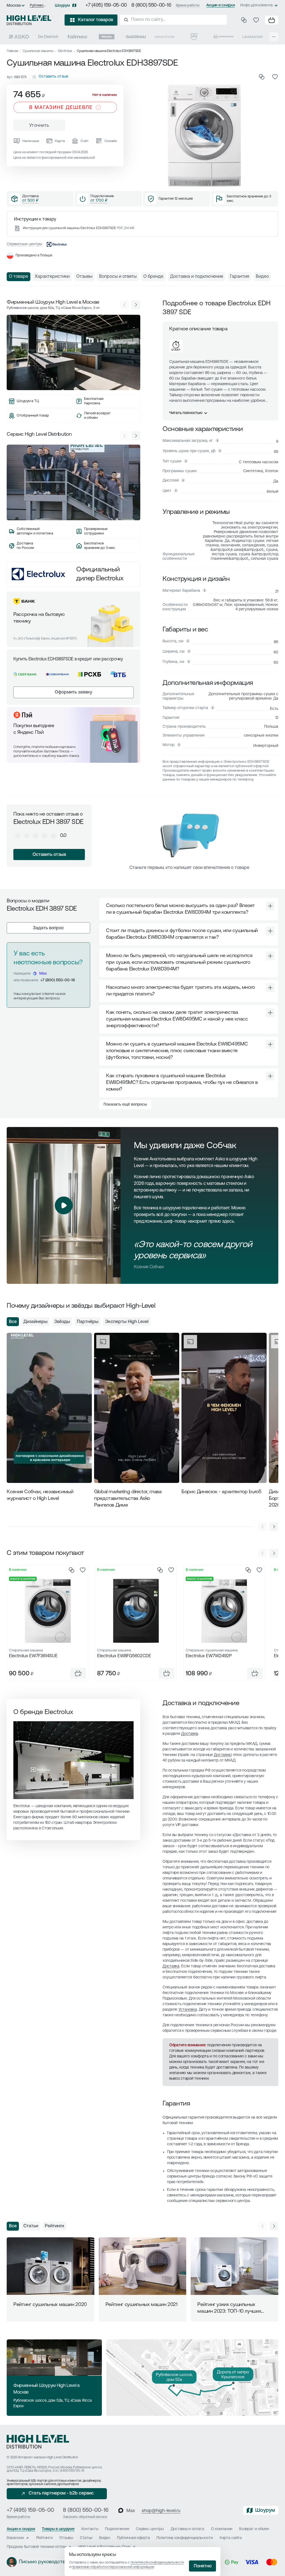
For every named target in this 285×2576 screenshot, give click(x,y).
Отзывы (66, 2538)
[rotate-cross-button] (270, 906)
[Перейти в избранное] (256, 20)
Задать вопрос (48, 928)
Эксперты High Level (127, 1322)
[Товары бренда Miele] (107, 37)
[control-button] (136, 305)
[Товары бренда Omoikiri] (223, 37)
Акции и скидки (220, 5)
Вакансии (15, 2538)
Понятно (203, 2566)
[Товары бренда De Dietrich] (48, 37)
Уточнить (39, 126)
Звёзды (62, 1322)
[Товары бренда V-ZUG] (194, 37)
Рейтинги (54, 2226)
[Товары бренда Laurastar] (252, 37)
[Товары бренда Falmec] (77, 37)
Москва (14, 6)
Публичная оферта (133, 2538)
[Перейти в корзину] (272, 20)
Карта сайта (231, 2538)
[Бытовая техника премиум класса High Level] (29, 20)
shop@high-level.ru (161, 2511)
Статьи (31, 2226)
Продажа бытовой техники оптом (36, 2547)
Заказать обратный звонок (85, 2517)
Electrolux (65, 51)
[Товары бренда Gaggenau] (136, 37)
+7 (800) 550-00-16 (58, 980)
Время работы (188, 5)
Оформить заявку (73, 692)
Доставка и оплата (187, 2529)
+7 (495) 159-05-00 (106, 6)
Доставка (190, 1734)
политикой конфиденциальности (157, 2563)
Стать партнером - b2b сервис (61, 2493)
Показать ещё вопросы (125, 1105)
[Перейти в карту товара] (47, 1611)
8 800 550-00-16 (72, 2471)
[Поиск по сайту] (173, 20)
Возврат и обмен (254, 2529)
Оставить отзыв (49, 855)
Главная (12, 51)
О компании (222, 2529)
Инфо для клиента (256, 5)
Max (43, 974)
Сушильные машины (38, 51)
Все (13, 1322)
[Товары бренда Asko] (19, 37)
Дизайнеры (35, 1322)
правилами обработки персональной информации (113, 2567)
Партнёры (88, 1322)
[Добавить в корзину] (78, 1673)
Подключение (117, 2529)
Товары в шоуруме (58, 2529)
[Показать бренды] (274, 37)
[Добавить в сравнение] (262, 77)
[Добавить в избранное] (275, 77)
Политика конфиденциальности (185, 2538)
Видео (105, 2538)
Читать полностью (186, 413)
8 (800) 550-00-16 (151, 6)
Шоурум (62, 6)
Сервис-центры (150, 2529)
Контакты (90, 2529)
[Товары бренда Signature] (165, 37)
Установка (188, 2010)
